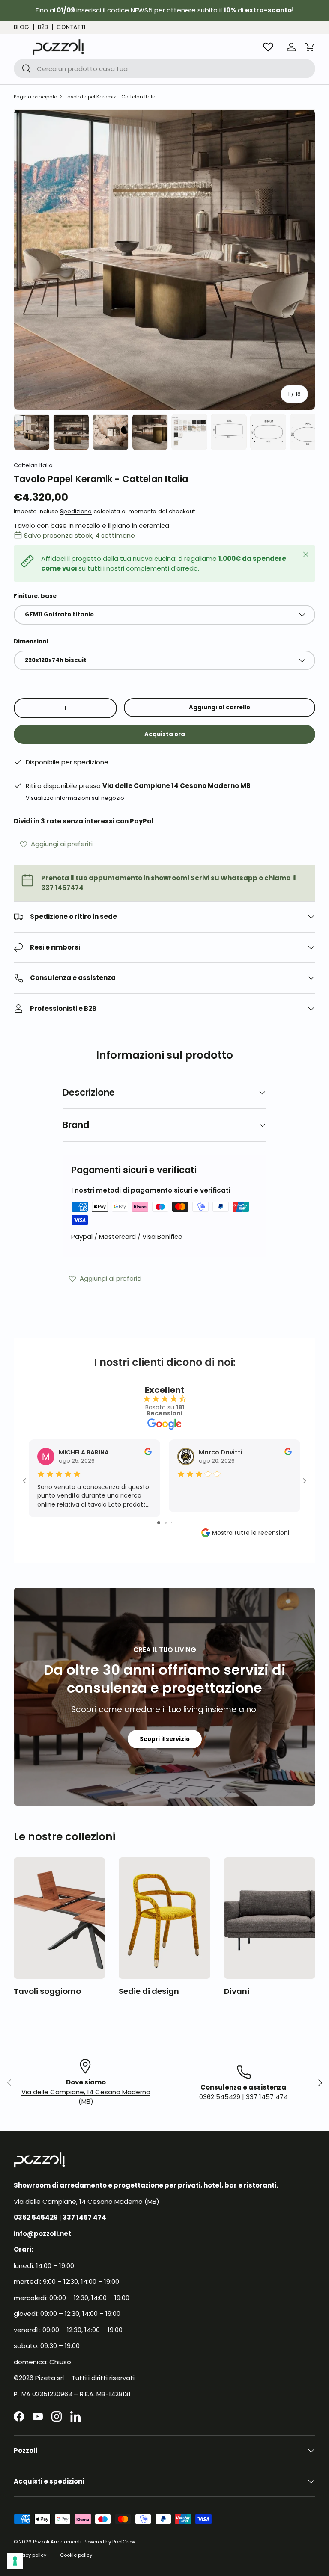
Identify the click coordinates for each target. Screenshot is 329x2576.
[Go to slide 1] (159, 1523)
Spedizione (76, 511)
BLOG (21, 27)
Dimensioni (31, 641)
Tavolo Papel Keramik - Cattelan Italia (111, 97)
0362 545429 (220, 2097)
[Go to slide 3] (172, 1523)
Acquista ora (165, 734)
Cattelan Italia (33, 465)
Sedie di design (149, 1991)
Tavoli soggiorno (47, 1991)
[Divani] (270, 1918)
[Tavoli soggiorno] (59, 1918)
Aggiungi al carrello (220, 707)
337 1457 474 (267, 2097)
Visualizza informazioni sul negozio (75, 798)
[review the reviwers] (148, 1453)
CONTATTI (71, 27)
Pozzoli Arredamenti (57, 2542)
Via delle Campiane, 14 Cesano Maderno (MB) (86, 2097)
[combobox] (164, 69)
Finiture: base (35, 596)
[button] (310, 47)
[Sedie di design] (164, 1918)
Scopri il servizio (165, 1739)
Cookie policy (76, 2555)
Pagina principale (35, 97)
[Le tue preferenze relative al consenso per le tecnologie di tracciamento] (15, 2561)
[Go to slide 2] (166, 1523)
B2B (43, 27)
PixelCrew (124, 2542)
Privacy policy (30, 2555)
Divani (237, 1991)
